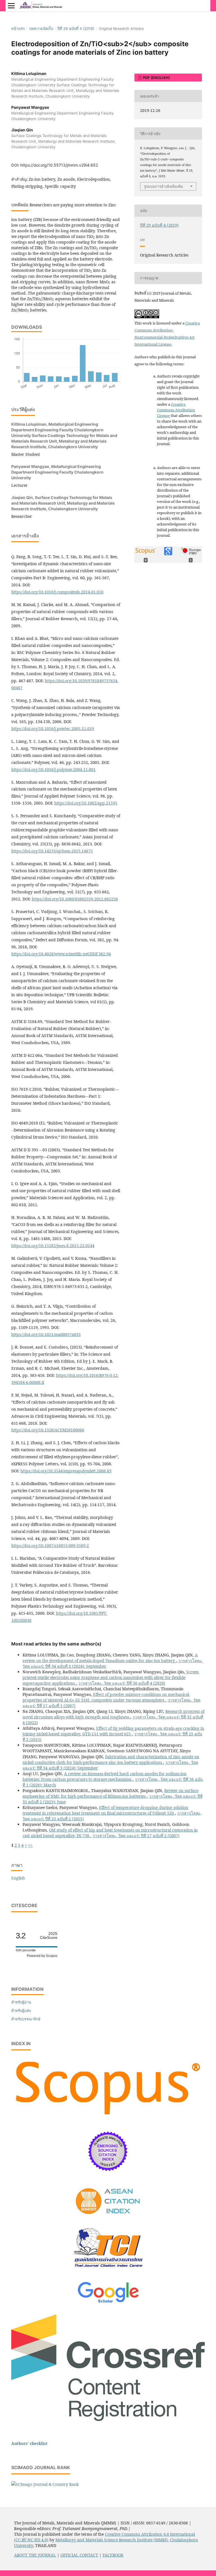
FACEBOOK (113, 2555)
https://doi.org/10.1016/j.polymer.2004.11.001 (53, 769)
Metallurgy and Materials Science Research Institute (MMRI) (112, 2540)
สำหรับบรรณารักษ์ (26, 2019)
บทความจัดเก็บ (41, 28)
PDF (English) (156, 78)
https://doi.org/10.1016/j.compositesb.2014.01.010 (57, 592)
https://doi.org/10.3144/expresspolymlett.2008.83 (66, 1471)
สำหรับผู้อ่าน (21, 2002)
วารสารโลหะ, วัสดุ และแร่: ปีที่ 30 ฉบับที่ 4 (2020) (122, 1683)
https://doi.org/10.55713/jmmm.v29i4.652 (59, 165)
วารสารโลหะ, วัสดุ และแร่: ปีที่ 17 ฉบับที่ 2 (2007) (136, 1836)
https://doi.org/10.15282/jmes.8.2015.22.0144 (53, 1246)
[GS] (108, 2303)
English (18, 1878)
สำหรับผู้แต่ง (21, 2011)
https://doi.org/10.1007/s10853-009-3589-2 (50, 1546)
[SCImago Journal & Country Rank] (45, 2484)
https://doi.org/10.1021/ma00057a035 (46, 1334)
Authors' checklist (29, 2443)
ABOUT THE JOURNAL (35, 2555)
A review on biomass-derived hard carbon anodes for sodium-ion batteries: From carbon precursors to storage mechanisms (104, 1776)
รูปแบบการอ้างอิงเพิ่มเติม (164, 186)
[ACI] (108, 2218)
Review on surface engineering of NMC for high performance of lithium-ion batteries (110, 1793)
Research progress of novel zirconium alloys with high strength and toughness (113, 1714)
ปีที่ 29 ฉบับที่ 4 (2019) (76, 28)
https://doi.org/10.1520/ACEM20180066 (48, 1430)
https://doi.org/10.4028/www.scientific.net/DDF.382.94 (61, 954)
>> (30, 1845)
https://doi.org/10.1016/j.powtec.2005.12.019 (53, 729)
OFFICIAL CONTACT (79, 2555)
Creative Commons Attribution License (176, 410)
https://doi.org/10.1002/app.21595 (86, 803)
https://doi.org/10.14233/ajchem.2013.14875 (52, 851)
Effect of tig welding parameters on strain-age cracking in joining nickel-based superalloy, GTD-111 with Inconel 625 (113, 1731)
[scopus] (108, 2117)
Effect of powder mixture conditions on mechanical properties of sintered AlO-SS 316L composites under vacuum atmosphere (106, 1697)
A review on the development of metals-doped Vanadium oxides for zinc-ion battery (110, 1658)
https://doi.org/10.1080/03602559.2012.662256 (75, 899)
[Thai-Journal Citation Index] (108, 2271)
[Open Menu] (11, 6)
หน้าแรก (18, 28)
